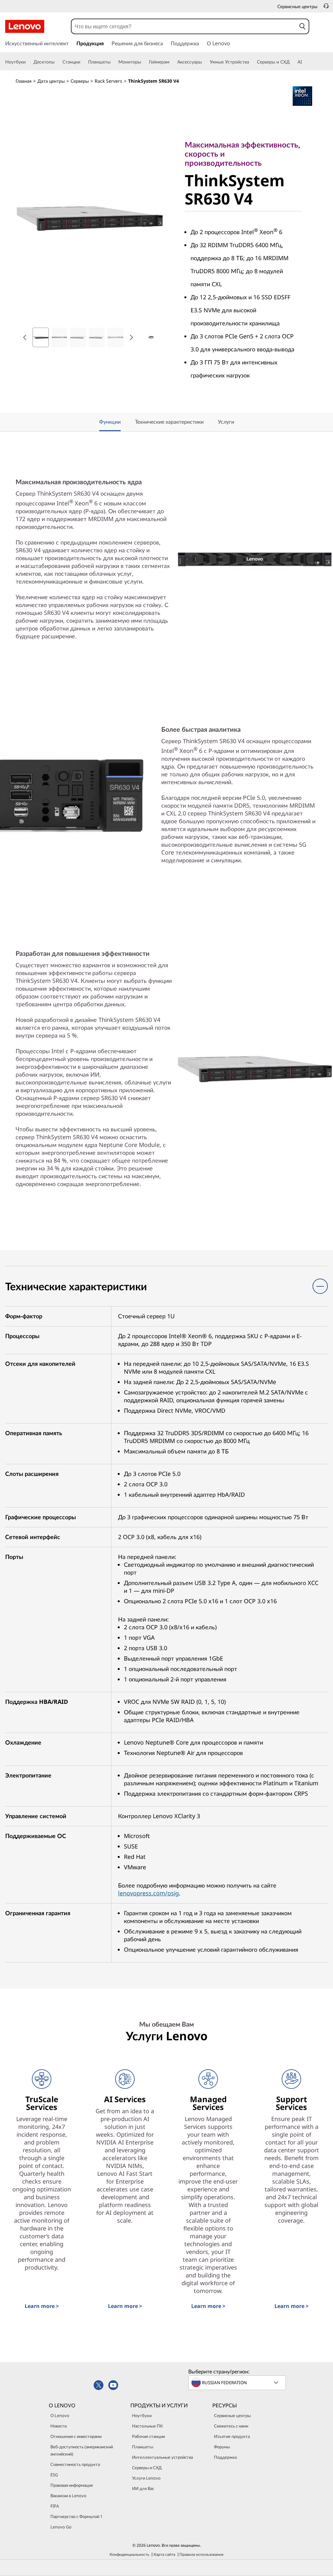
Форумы (222, 2447)
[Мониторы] (144, 62)
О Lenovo (60, 2415)
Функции (110, 422)
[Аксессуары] (205, 62)
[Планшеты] (113, 62)
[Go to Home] (25, 26)
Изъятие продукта (232, 2436)
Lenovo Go (61, 2527)
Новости (59, 2426)
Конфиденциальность (129, 2554)
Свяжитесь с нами (231, 2426)
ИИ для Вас (143, 2488)
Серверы (80, 81)
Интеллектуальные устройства (162, 2457)
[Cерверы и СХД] (292, 62)
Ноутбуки (142, 2415)
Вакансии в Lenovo (68, 2496)
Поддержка (225, 2457)
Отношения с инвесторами (76, 2436)
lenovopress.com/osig (148, 1893)
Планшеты (143, 2447)
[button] (302, 26)
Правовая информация (72, 2485)
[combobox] (184, 26)
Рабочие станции (148, 2436)
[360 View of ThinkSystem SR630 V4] (151, 337)
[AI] (305, 62)
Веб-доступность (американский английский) (82, 2450)
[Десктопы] (57, 62)
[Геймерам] (172, 62)
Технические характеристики (169, 422)
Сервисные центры (232, 2415)
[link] (326, 8)
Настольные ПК (147, 2426)
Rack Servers (108, 81)
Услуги (226, 422)
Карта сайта (164, 2554)
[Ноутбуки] (28, 62)
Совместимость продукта (75, 2464)
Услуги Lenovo (146, 2478)
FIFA (55, 2506)
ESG (54, 2475)
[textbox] (238, 2383)
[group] (41, 337)
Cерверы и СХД (147, 2468)
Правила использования (201, 2554)
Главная (24, 81)
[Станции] (83, 62)
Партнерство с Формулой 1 (76, 2516)
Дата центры (51, 81)
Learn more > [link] (42, 2306)
